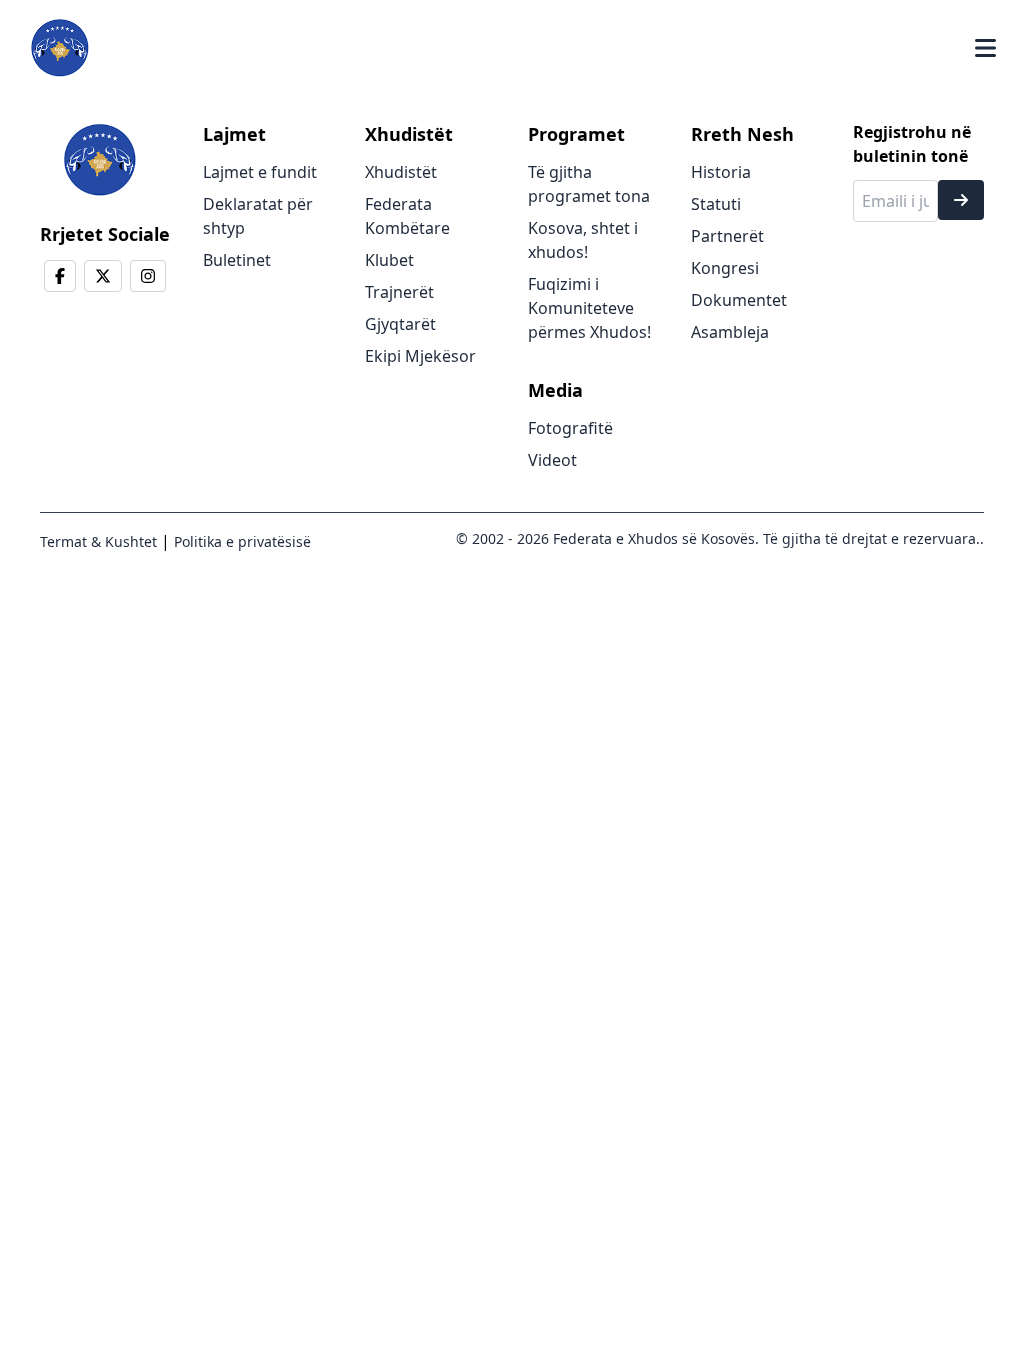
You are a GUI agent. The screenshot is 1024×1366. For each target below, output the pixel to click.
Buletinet (237, 260)
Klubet (389, 260)
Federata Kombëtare (407, 216)
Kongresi (725, 268)
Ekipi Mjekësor (420, 356)
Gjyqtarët (400, 324)
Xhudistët (401, 172)
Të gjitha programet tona (589, 184)
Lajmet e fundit (260, 172)
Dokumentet (739, 300)
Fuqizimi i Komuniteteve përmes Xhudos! (589, 308)
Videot (552, 460)
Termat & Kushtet (98, 541)
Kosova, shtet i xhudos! (583, 240)
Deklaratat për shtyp (258, 216)
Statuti (716, 204)
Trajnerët (399, 292)
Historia (721, 172)
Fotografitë (570, 428)
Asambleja (730, 332)
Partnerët (727, 236)
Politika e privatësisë (240, 541)
